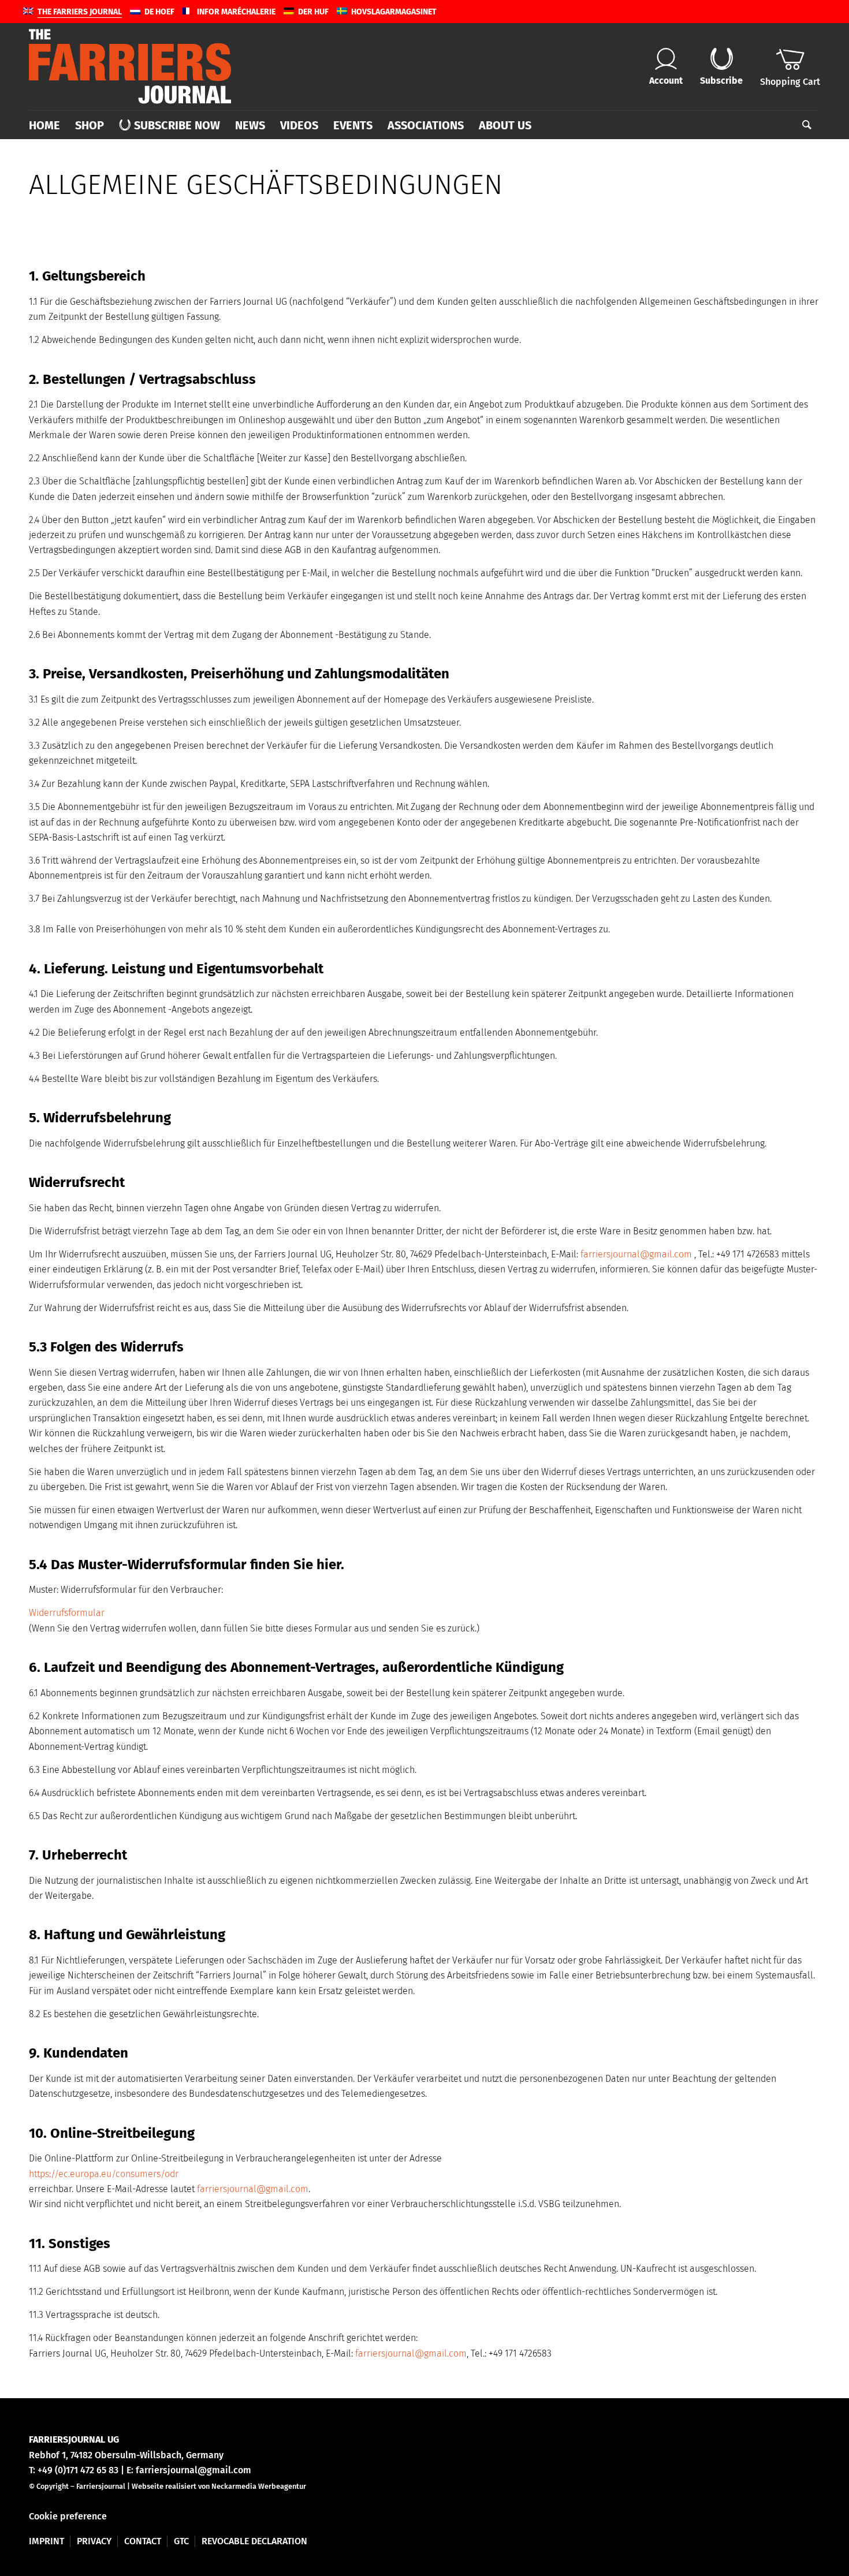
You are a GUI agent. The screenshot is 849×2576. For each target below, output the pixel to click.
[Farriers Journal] (130, 66)
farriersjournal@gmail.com (636, 1254)
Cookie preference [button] (68, 2516)
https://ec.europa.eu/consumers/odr (104, 2174)
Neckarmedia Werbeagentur (259, 2486)
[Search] (803, 125)
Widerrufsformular (67, 1613)
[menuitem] (48, 125)
